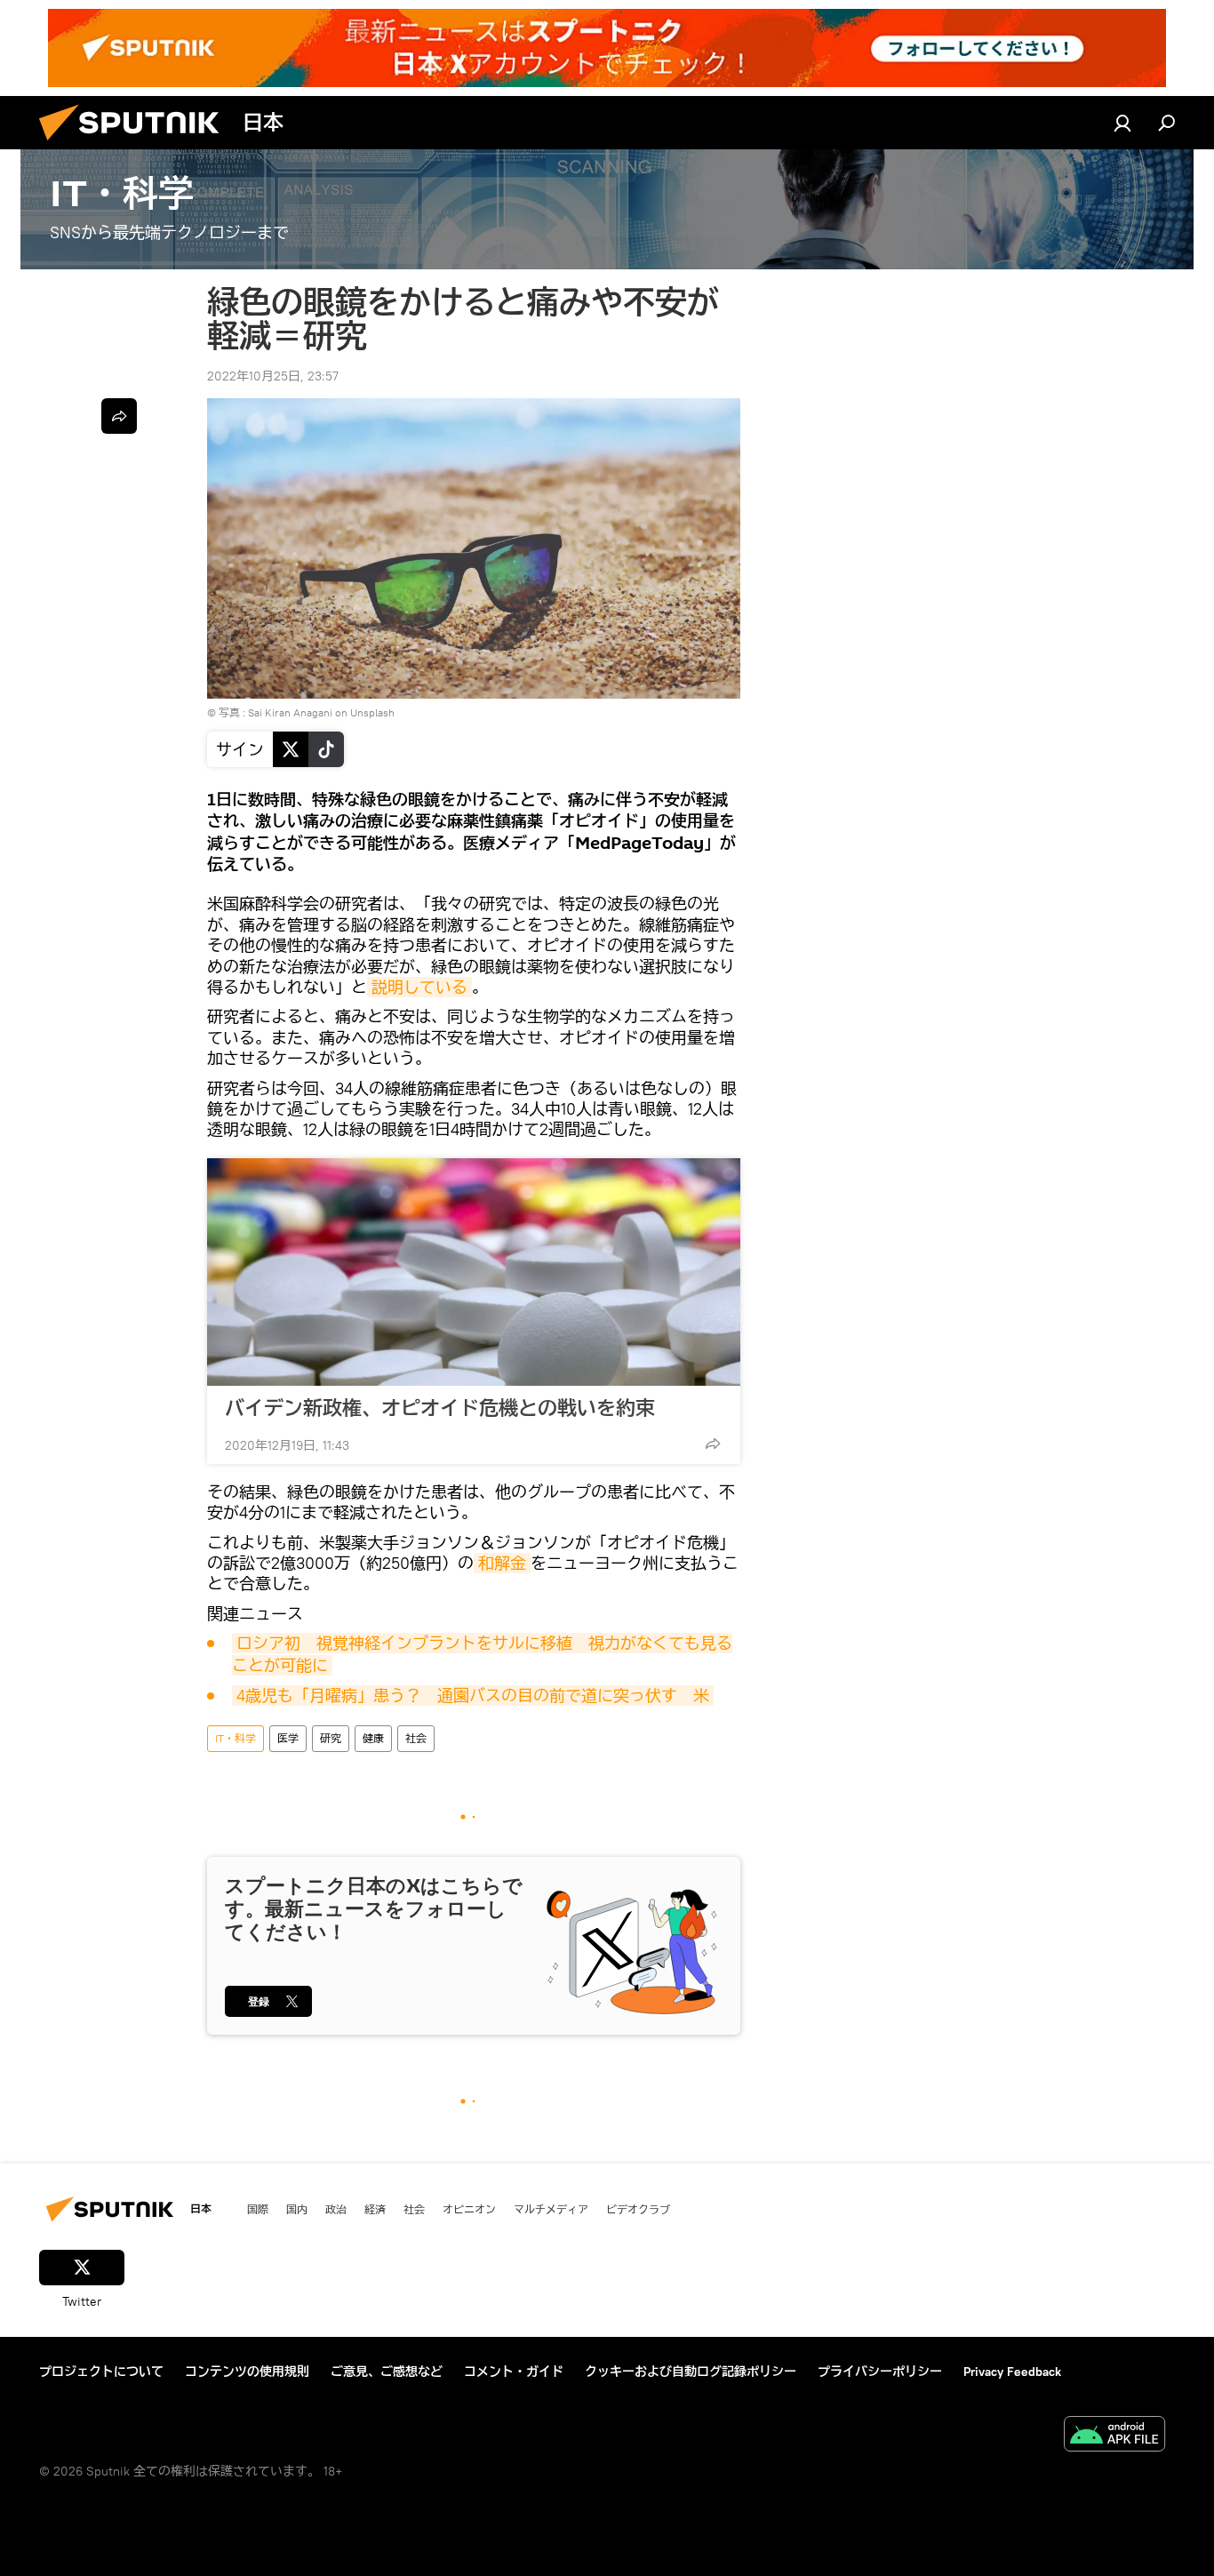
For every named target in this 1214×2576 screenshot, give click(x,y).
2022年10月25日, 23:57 (273, 376)
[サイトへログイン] (1122, 123)
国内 (297, 2209)
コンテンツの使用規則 (247, 2372)
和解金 (502, 1563)
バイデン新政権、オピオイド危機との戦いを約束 (440, 1408)
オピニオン (469, 2209)
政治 (336, 2209)
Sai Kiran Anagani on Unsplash (321, 712)
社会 (416, 1738)
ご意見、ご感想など (387, 2372)
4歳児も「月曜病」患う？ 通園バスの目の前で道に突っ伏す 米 (473, 1696)
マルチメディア (551, 2209)
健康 (373, 1738)
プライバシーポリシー (880, 2372)
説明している (419, 987)
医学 (288, 1738)
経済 (375, 2209)
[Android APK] (1114, 2436)
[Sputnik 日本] (136, 145)
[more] (713, 1444)
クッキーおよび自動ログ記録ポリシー (691, 2372)
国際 (258, 2209)
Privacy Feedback (1012, 2372)
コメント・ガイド (514, 2372)
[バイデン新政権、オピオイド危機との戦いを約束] (474, 1272)
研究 (331, 1738)
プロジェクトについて (101, 2372)
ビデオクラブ (638, 2209)
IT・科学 (236, 1738)
